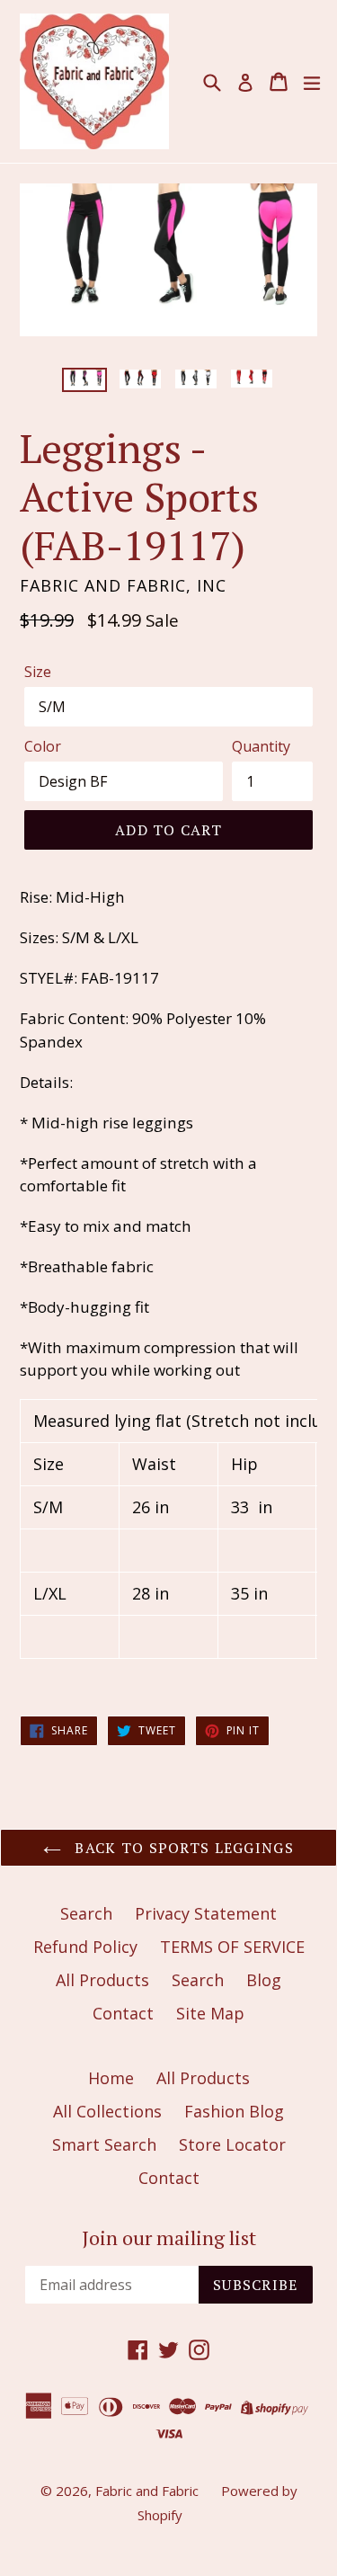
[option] (84, 380)
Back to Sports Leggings (182, 1848)
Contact (123, 2013)
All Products (102, 1980)
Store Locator (232, 2144)
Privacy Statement (206, 1913)
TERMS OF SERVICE (232, 1947)
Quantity (261, 746)
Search (86, 1913)
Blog (264, 1980)
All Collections (107, 2111)
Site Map (210, 2013)
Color (43, 746)
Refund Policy (85, 1947)
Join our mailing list (169, 2238)
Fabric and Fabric (147, 2491)
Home (111, 2078)
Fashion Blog (234, 2111)
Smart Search (104, 2144)
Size (38, 672)
